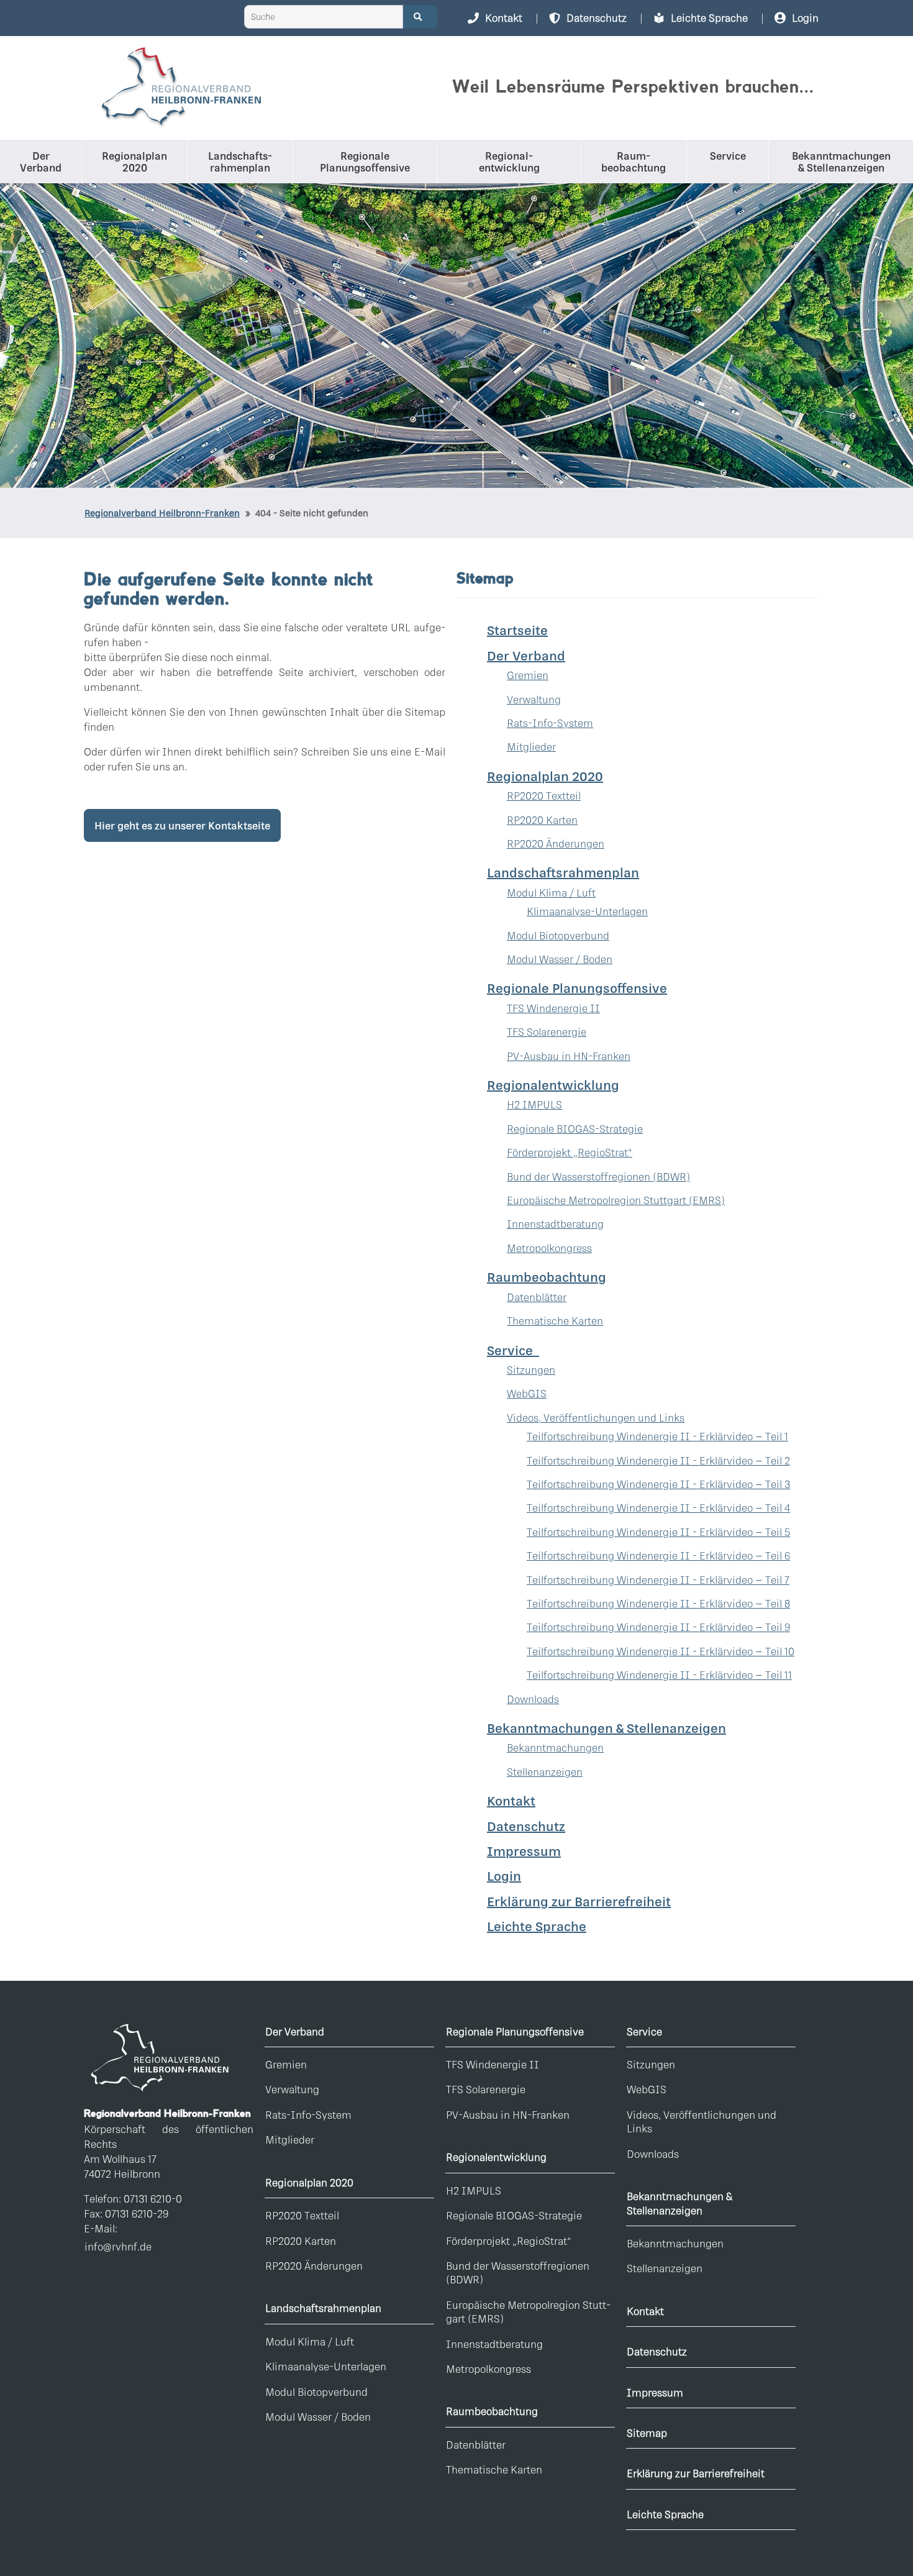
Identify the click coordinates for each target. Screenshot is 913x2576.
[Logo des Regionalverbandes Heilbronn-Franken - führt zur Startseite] (180, 88)
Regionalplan (134, 162)
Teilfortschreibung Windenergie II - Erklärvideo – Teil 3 (658, 1484)
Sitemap (647, 2433)
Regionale (365, 162)
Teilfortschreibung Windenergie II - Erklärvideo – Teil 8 (658, 1603)
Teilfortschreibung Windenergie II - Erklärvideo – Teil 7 (658, 1580)
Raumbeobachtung (492, 2411)
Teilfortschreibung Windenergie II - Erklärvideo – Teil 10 (661, 1651)
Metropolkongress (549, 1248)
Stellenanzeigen (545, 1772)
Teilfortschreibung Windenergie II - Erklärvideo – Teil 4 (658, 1508)
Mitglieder (531, 747)
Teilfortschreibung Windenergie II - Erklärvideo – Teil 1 (657, 1436)
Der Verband (295, 2031)
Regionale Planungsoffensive (515, 2031)
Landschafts (239, 162)
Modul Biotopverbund (558, 935)
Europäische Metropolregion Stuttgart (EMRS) (616, 1200)
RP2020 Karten (542, 820)
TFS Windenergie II (553, 1008)
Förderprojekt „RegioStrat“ (570, 1152)
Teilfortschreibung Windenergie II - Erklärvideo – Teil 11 (659, 1675)
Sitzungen (531, 1370)
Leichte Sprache (537, 1926)
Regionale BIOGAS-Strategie (575, 1129)
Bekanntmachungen (841, 162)
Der (41, 162)
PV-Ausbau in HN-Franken (569, 1056)
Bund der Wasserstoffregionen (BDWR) (598, 1176)
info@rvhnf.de (118, 2246)
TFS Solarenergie (547, 1032)
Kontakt (511, 1801)
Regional (509, 162)
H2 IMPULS (534, 1104)
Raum (634, 162)
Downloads (533, 1699)
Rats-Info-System (550, 723)
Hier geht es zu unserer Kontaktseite (182, 825)
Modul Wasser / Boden (560, 959)
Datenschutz (526, 1826)
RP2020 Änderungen (556, 843)
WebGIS (527, 1393)
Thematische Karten (555, 1321)
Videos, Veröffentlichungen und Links (596, 1418)
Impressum (524, 1851)
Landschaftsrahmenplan (323, 2308)
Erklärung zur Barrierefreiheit (579, 1901)
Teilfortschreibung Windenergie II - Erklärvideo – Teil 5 (658, 1532)
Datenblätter (537, 1297)
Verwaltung (534, 699)
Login (504, 1876)
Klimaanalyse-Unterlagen (587, 911)
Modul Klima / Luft (551, 893)
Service (728, 156)
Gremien (528, 675)
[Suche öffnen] (420, 17)
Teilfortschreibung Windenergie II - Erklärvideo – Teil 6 (658, 1555)
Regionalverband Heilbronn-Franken (162, 513)
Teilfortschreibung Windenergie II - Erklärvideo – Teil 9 (658, 1627)
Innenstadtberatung (555, 1224)
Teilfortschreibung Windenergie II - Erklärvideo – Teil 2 (658, 1460)
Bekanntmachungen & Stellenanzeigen (679, 2203)
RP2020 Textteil (544, 796)
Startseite (517, 630)
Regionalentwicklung (496, 2157)
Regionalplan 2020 (309, 2182)
